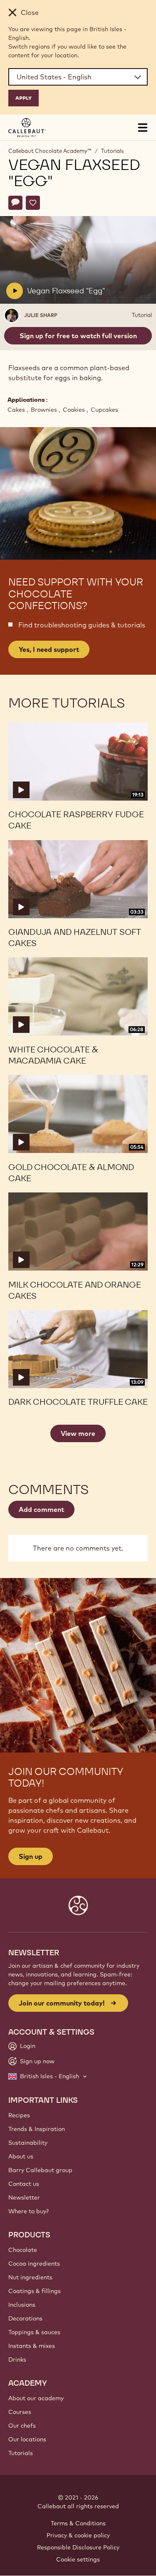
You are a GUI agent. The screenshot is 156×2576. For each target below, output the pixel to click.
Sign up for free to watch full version (78, 336)
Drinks (17, 2360)
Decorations (25, 2318)
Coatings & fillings (35, 2291)
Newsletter (24, 2197)
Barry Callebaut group (40, 2170)
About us (21, 2156)
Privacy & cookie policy (78, 2535)
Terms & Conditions (78, 2523)
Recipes (19, 2115)
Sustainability (28, 2143)
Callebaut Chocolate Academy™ (50, 151)
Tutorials (112, 151)
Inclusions (22, 2305)
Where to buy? (28, 2211)
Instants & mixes (32, 2346)
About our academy (36, 2398)
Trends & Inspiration (37, 2129)
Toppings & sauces (34, 2332)
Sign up (31, 1856)
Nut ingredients (30, 2277)
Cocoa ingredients (34, 2264)
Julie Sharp (41, 315)
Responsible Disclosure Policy (78, 2547)
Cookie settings (78, 2559)
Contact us (24, 2184)
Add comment (41, 1509)
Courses (20, 2412)
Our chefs (22, 2426)
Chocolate (23, 2250)
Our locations (27, 2439)
